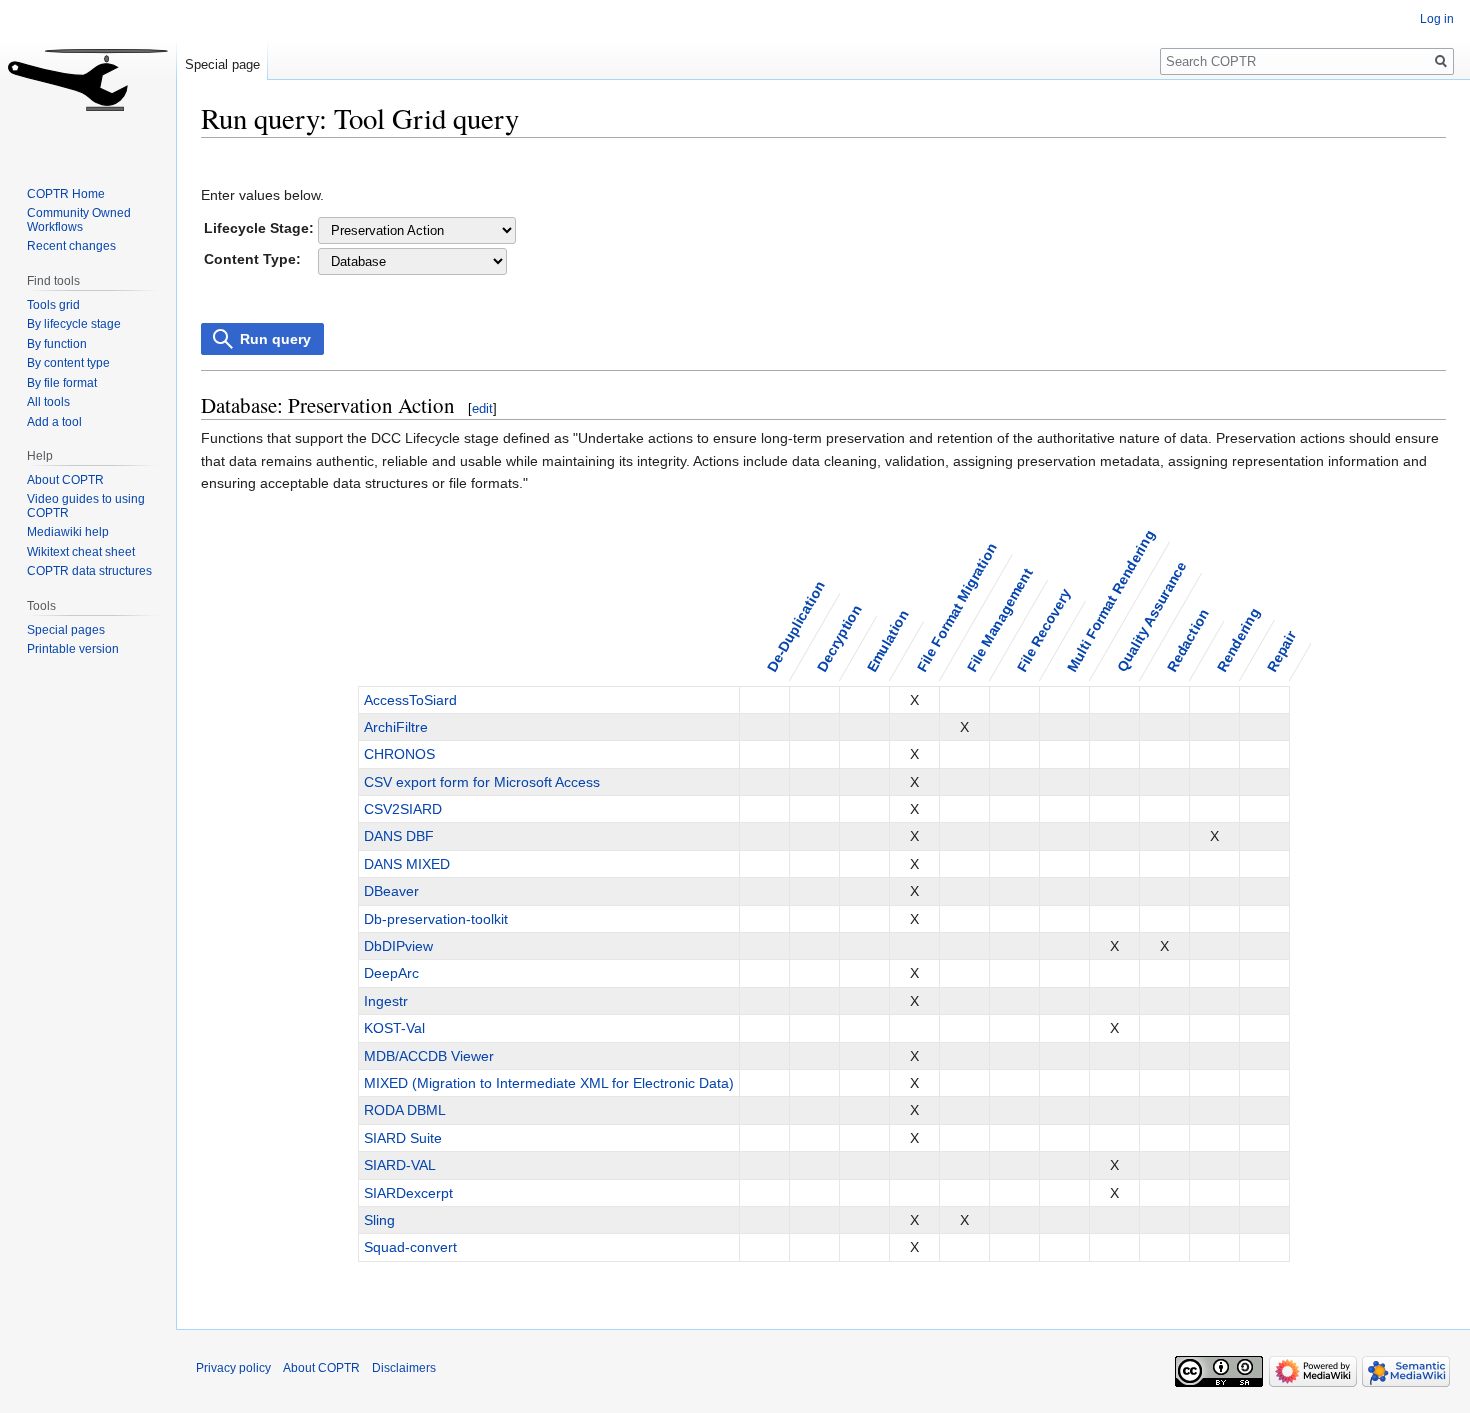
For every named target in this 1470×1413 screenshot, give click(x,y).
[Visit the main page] (88, 80)
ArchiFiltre (396, 727)
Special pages (66, 630)
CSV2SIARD (403, 809)
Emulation (888, 641)
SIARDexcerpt (408, 1193)
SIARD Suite (403, 1138)
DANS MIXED (407, 864)
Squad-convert (410, 1247)
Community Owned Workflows (79, 220)
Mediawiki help (68, 532)
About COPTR (65, 480)
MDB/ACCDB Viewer (429, 1056)
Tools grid (53, 305)
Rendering (1238, 639)
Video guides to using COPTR (86, 506)
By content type (68, 363)
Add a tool (54, 422)
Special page (222, 64)
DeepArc (391, 973)
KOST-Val (394, 1028)
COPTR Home (66, 194)
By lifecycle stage (74, 324)
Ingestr (386, 1001)
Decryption (839, 638)
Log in (1437, 19)
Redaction (1188, 640)
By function (57, 344)
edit (482, 408)
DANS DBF (399, 836)
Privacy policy (233, 1368)
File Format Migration (957, 607)
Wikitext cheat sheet (81, 552)
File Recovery (1044, 630)
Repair (1282, 652)
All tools (48, 402)
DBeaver (391, 891)
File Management (1000, 619)
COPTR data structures (89, 571)
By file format (62, 383)
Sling (379, 1220)
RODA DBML (405, 1110)
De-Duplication (796, 626)
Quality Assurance (1152, 617)
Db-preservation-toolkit (436, 919)
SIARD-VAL (400, 1165)
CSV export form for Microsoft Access (482, 782)
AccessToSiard (410, 700)
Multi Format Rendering (1111, 600)
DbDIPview (398, 946)
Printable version (73, 649)
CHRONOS (399, 754)
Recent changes (71, 246)
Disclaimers (404, 1368)
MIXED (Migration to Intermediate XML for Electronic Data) (549, 1083)
